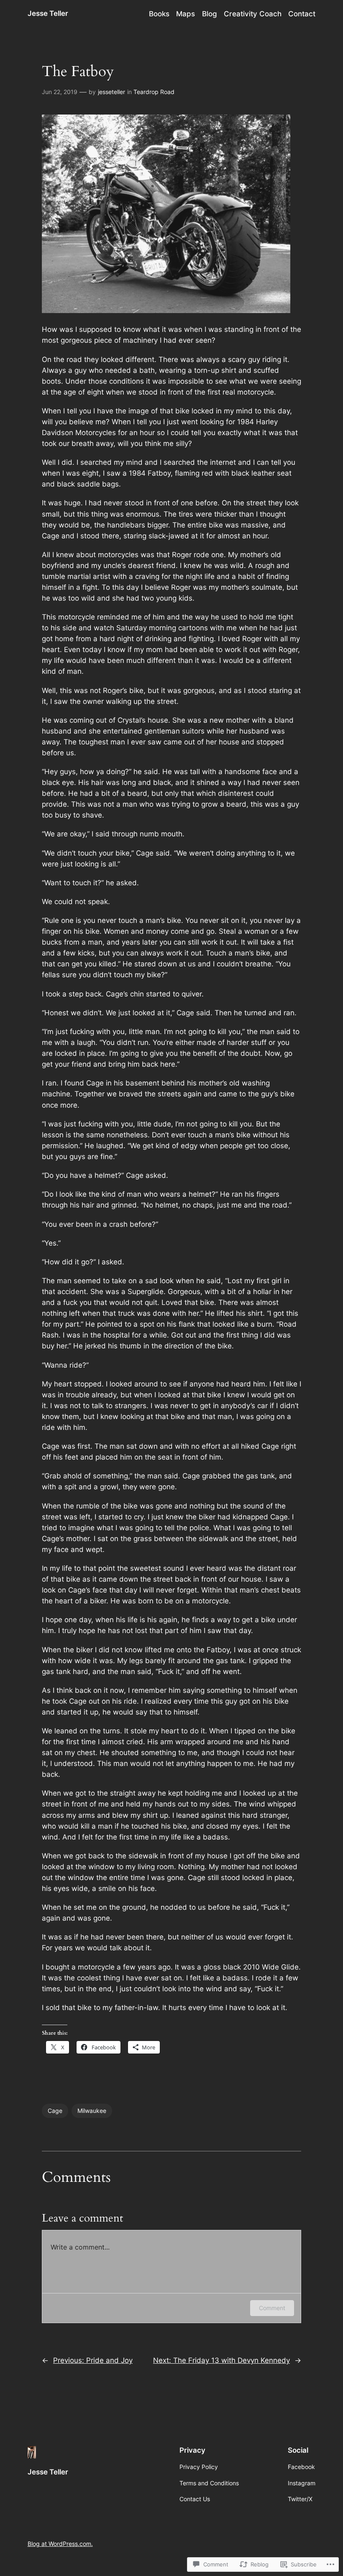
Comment (272, 2308)
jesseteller (111, 92)
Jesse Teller (48, 13)
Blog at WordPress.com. (60, 2544)
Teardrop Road (154, 92)
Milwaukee (92, 2111)
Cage (55, 2111)
